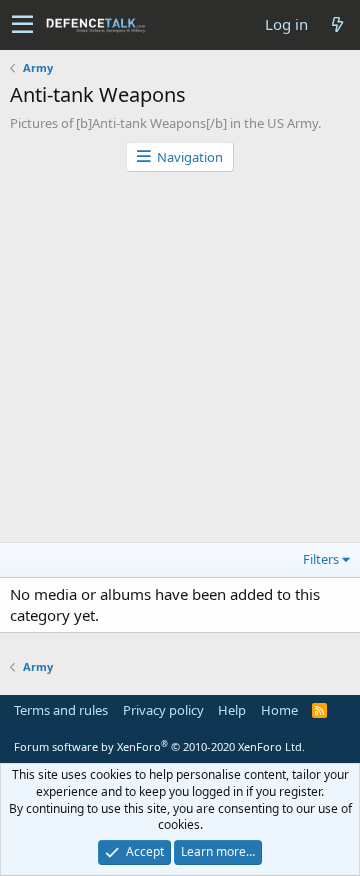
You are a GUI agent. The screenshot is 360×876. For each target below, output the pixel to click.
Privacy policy (163, 710)
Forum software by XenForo (159, 746)
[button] (22, 25)
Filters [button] (321, 559)
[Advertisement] (180, 362)
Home (279, 710)
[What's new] (337, 24)
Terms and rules (61, 710)
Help (232, 710)
